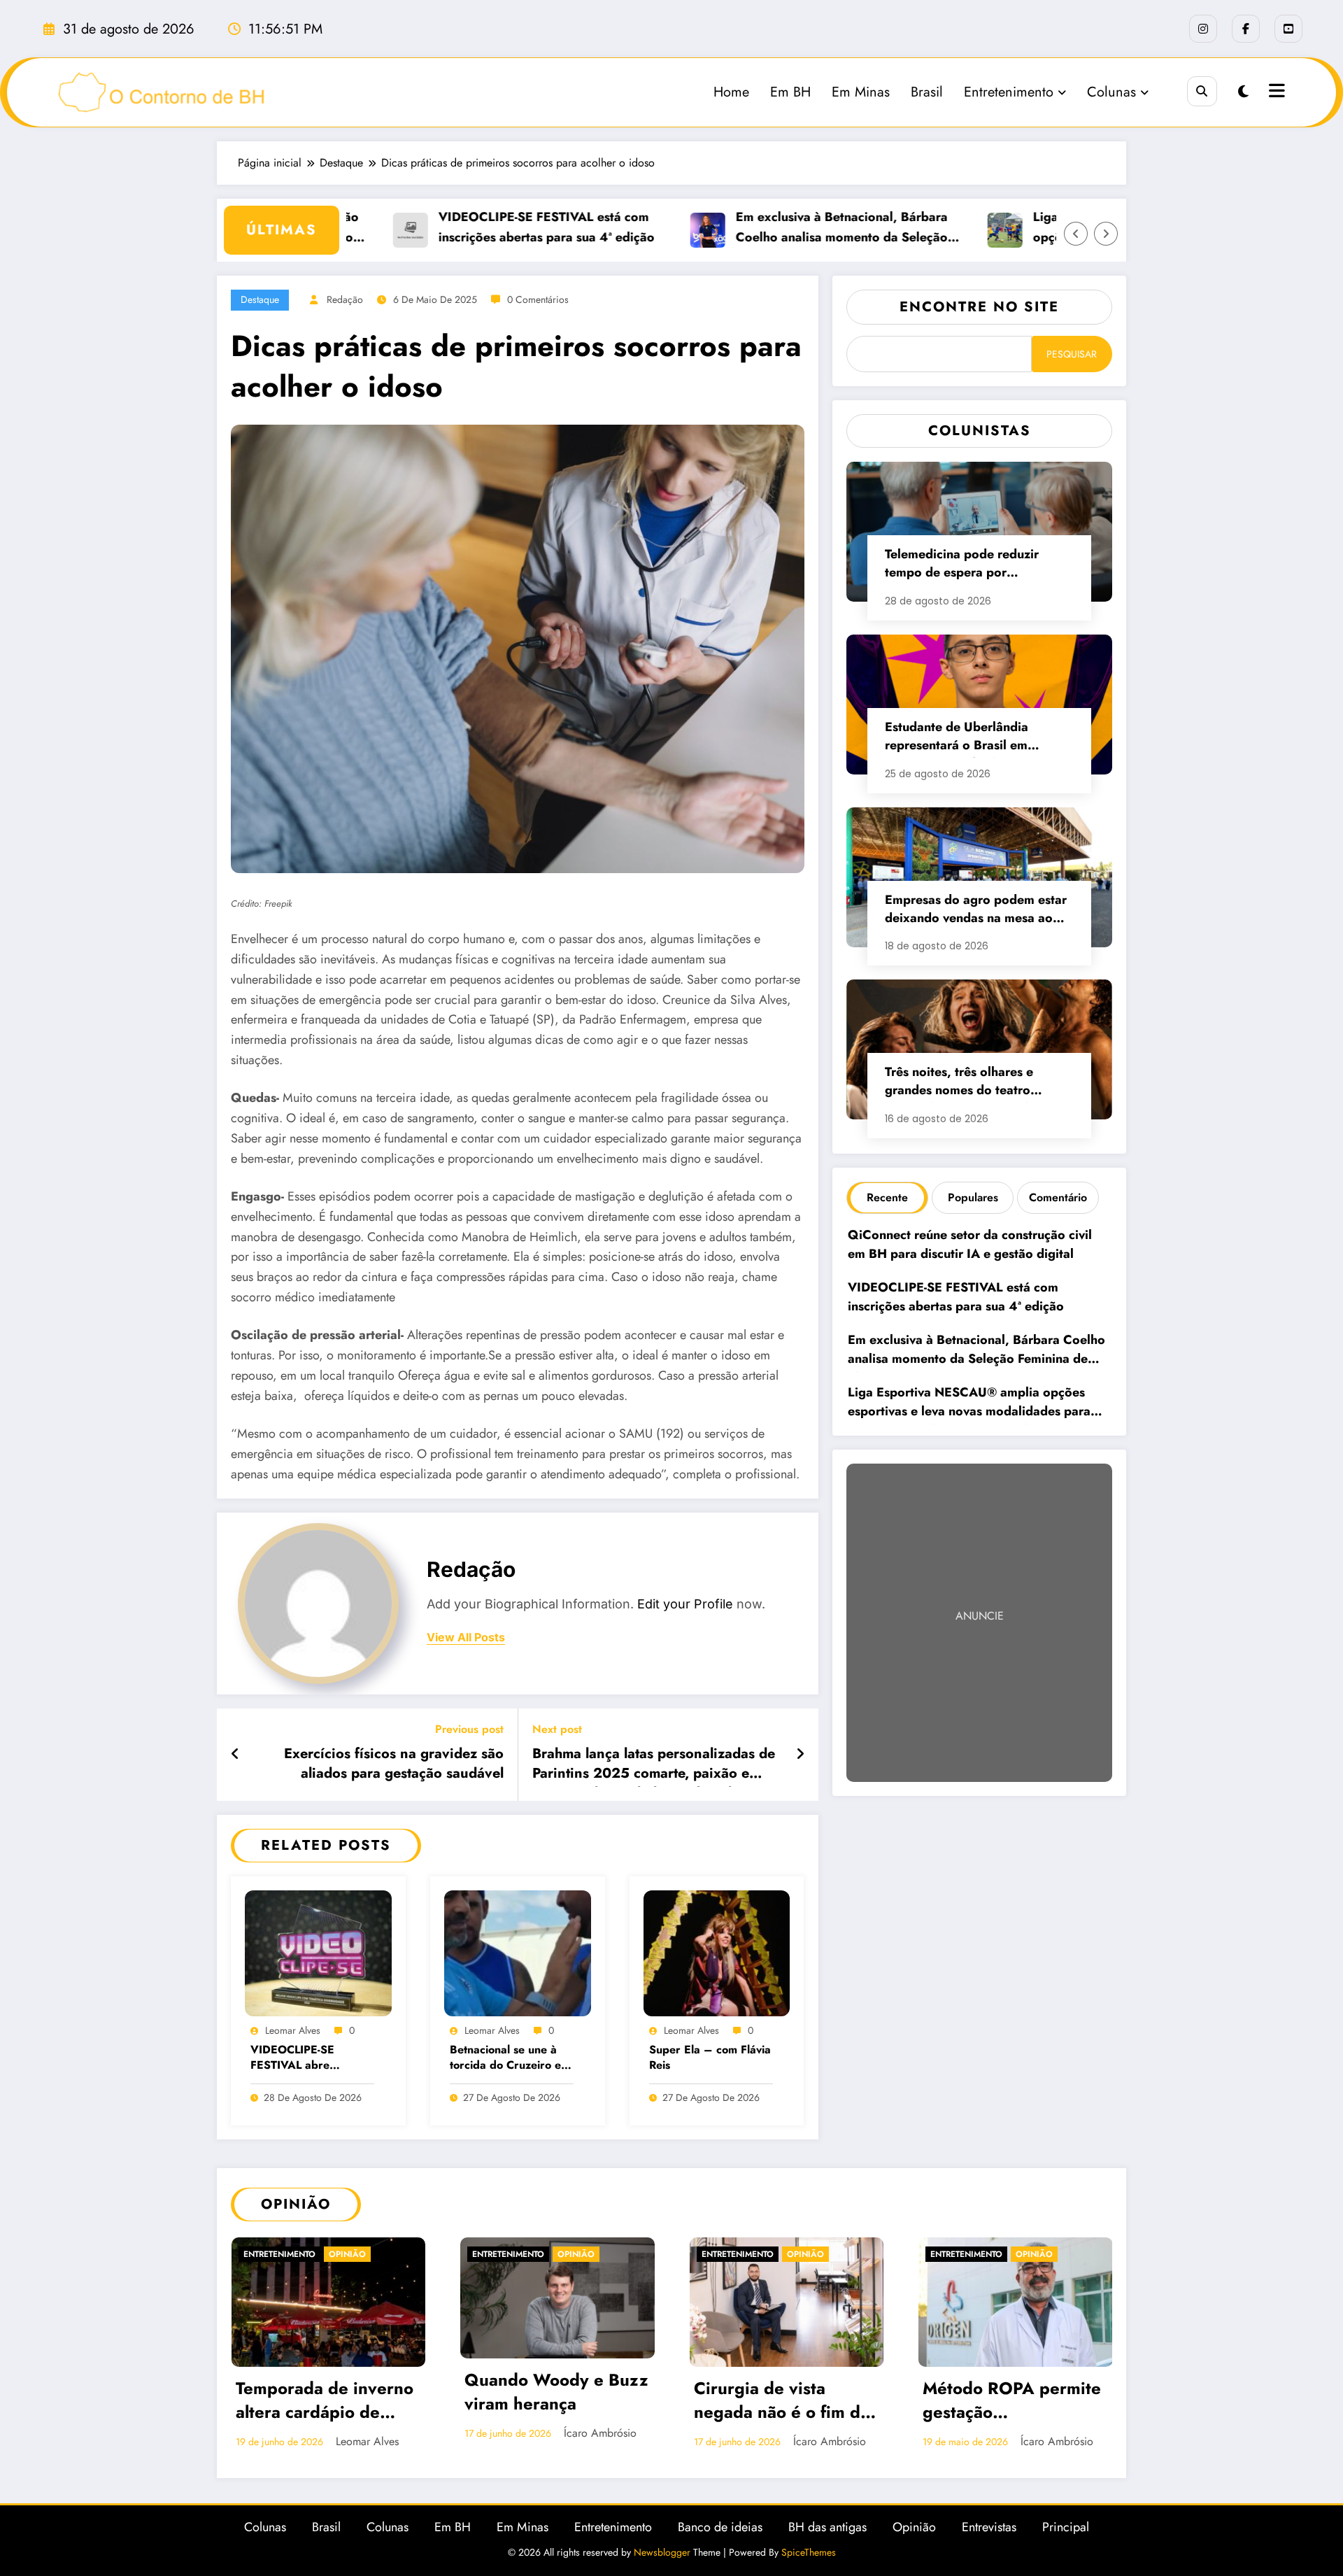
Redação (345, 299)
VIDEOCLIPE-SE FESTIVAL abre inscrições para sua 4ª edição (307, 2059)
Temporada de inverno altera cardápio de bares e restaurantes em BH (325, 2402)
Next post (557, 1729)
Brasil (927, 92)
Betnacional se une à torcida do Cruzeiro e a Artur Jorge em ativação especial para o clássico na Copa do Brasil (510, 2059)
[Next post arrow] (800, 1755)
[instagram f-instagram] (1203, 29)
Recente (887, 1197)
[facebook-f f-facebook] (1246, 29)
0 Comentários (538, 299)
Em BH (790, 92)
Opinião (347, 2254)
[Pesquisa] (1202, 91)
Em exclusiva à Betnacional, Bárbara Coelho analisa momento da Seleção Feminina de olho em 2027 (800, 228)
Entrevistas (989, 2527)
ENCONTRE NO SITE (979, 307)
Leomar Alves (293, 2030)
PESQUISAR (1072, 354)
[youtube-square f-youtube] (1288, 29)
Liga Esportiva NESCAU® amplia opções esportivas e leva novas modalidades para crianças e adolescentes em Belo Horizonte (973, 1404)
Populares (973, 1197)
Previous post (469, 1729)
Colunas (1111, 92)
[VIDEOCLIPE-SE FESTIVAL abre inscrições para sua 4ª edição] (318, 1952)
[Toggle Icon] (1275, 92)
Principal (1066, 2527)
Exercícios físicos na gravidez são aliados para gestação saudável (394, 1764)
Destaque (260, 299)
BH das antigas (827, 2527)
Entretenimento (1009, 92)
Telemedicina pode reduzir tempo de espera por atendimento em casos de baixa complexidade (976, 565)
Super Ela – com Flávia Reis (710, 2058)
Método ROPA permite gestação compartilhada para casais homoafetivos (1012, 2402)
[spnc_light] (1243, 92)
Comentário (1058, 1197)
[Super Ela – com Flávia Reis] (717, 1952)
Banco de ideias (720, 2527)
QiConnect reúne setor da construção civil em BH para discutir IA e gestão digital (970, 1244)
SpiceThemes (809, 2552)
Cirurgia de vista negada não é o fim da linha (782, 2402)
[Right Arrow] (1106, 234)
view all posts (466, 1637)
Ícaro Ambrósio (600, 2433)
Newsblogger (662, 2552)
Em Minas (861, 92)
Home (731, 92)
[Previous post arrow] (235, 1755)
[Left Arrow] (1076, 234)
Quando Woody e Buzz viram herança (556, 2392)
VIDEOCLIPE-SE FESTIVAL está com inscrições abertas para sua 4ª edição (506, 227)
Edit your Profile (685, 1604)
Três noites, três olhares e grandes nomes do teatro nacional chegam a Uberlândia (973, 1083)
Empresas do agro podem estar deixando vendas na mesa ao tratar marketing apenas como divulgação (976, 911)
